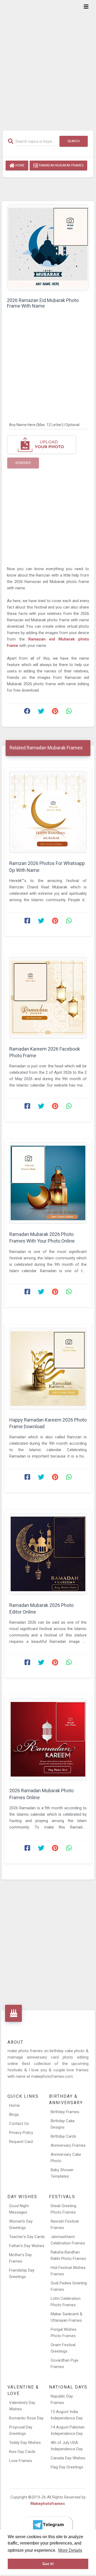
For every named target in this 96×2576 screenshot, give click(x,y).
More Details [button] (70, 2550)
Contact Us (19, 2124)
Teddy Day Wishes (25, 2443)
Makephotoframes (48, 2504)
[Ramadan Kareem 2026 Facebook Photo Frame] (48, 998)
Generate (23, 463)
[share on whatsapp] (69, 712)
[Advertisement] (48, 62)
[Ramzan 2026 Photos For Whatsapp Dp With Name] (48, 812)
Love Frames (21, 2461)
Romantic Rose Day (26, 2418)
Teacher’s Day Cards (27, 2237)
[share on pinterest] (55, 712)
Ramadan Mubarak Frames (61, 165)
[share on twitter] (41, 712)
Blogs (14, 2114)
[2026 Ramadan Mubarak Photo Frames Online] (48, 1739)
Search (74, 141)
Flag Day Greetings (67, 2467)
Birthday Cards (63, 2136)
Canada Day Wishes (68, 2458)
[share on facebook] (27, 712)
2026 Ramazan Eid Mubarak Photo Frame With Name (43, 303)
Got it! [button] (48, 2564)
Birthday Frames (65, 2112)
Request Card (21, 2142)
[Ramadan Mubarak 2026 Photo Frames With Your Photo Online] (48, 1183)
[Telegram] (48, 2525)
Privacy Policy (21, 2133)
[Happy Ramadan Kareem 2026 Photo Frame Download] (48, 1369)
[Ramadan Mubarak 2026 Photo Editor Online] (48, 1554)
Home (20, 165)
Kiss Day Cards (22, 2452)
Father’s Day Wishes (27, 2246)
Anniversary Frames (68, 2145)
